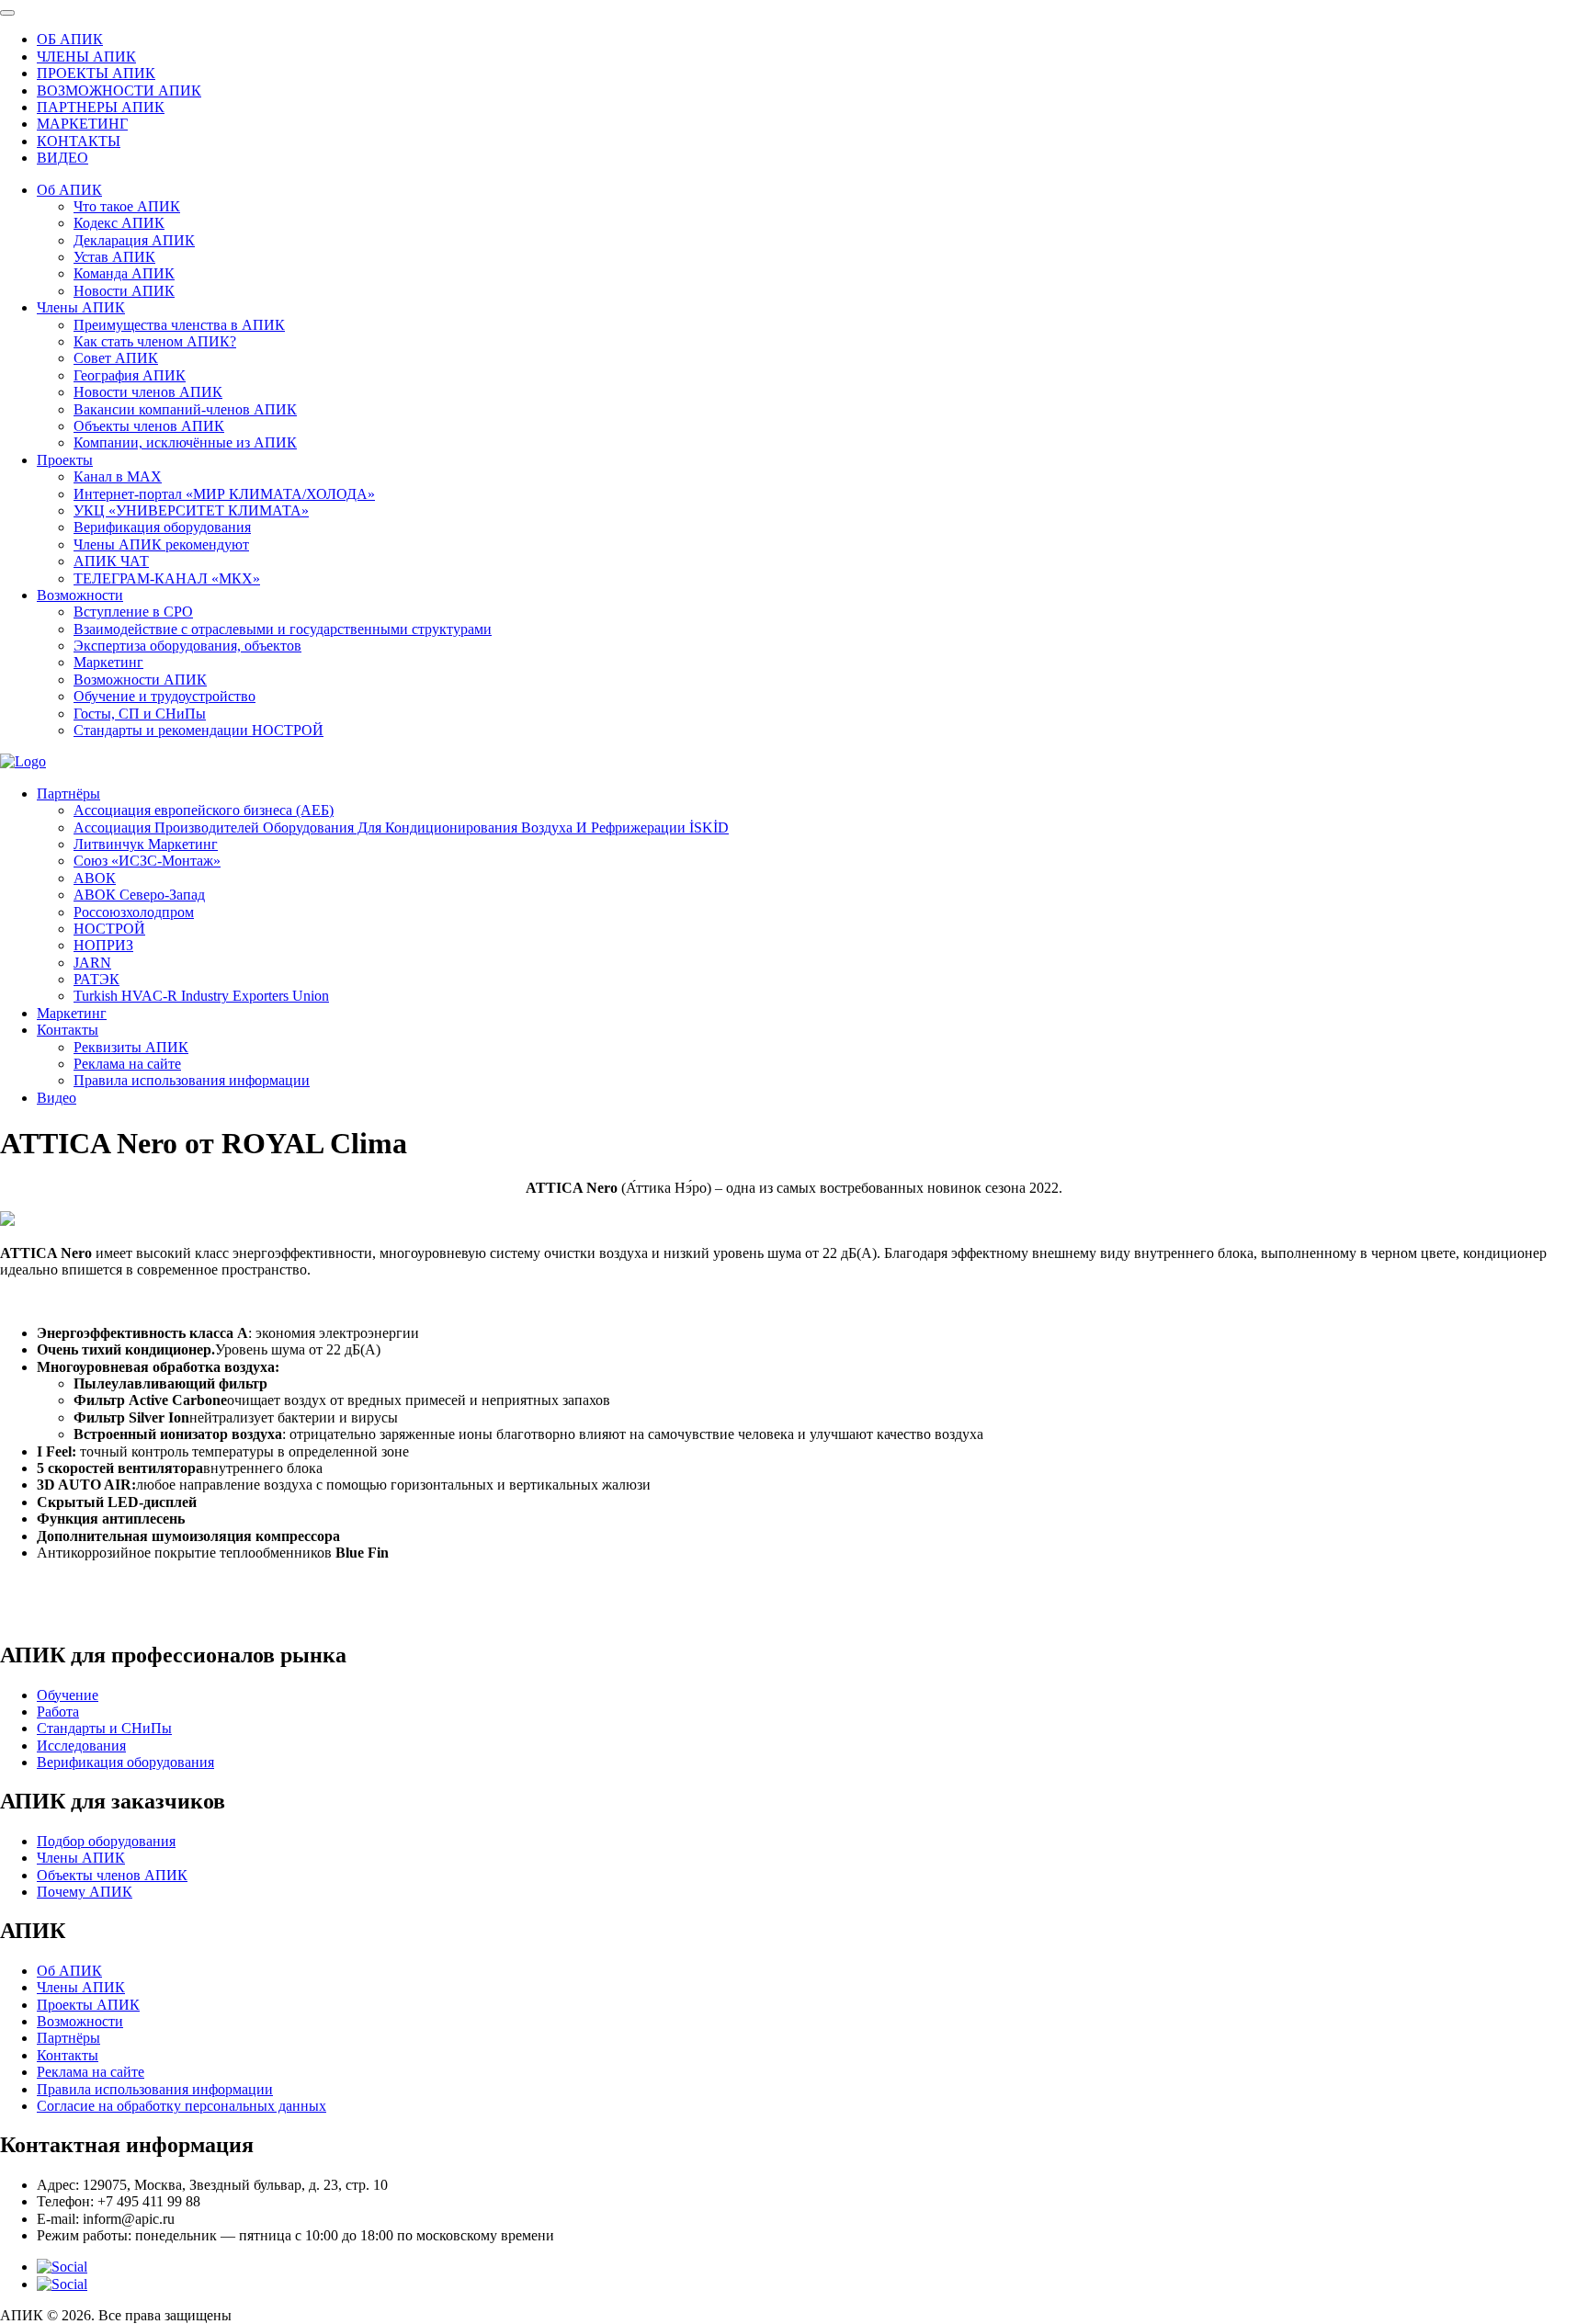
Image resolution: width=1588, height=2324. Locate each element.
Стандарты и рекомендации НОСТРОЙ (198, 730)
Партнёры (68, 794)
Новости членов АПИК (148, 392)
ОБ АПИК (70, 39)
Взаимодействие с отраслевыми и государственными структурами (283, 629)
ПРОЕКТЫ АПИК (96, 73)
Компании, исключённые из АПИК (185, 442)
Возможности (80, 595)
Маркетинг (108, 662)
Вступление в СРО (133, 612)
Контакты (68, 1030)
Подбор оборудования (106, 1841)
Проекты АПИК (88, 2005)
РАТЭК (96, 979)
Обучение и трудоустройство (164, 696)
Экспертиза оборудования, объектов (187, 646)
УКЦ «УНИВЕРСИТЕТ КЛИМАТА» (191, 510)
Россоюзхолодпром (134, 912)
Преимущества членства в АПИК (179, 325)
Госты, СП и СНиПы (140, 714)
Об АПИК (69, 190)
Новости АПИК (124, 291)
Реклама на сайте (127, 1064)
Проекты (65, 460)
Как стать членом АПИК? (155, 341)
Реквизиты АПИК (131, 1047)
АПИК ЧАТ (111, 561)
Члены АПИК (81, 307)
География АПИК (130, 375)
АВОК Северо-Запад (139, 895)
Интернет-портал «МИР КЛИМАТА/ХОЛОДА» (224, 494)
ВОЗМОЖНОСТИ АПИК (119, 91)
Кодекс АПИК (119, 223)
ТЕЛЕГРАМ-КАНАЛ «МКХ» (167, 578)
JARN (92, 963)
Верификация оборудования (162, 527)
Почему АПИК (85, 1892)
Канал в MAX (118, 476)
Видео (57, 1098)
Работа (58, 1712)
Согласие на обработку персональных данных (181, 2106)
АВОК (95, 878)
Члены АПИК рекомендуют (161, 544)
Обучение (68, 1695)
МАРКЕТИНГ (82, 124)
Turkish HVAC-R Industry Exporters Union (201, 996)
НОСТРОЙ (109, 929)
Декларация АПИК (134, 240)
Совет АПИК (116, 358)
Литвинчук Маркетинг (146, 844)
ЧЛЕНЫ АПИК (86, 57)
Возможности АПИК (140, 680)
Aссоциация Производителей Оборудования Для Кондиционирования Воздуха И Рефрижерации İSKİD (401, 828)
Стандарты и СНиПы (104, 1728)
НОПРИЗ (103, 945)
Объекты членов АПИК (149, 426)
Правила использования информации (192, 1080)
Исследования (81, 1746)
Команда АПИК (124, 273)
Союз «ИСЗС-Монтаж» (147, 861)
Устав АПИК (114, 257)
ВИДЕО (62, 158)
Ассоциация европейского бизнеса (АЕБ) (204, 810)
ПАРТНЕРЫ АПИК (101, 107)
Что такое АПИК (127, 206)
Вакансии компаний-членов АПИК (185, 409)
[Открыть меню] (7, 13)
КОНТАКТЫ (79, 141)
